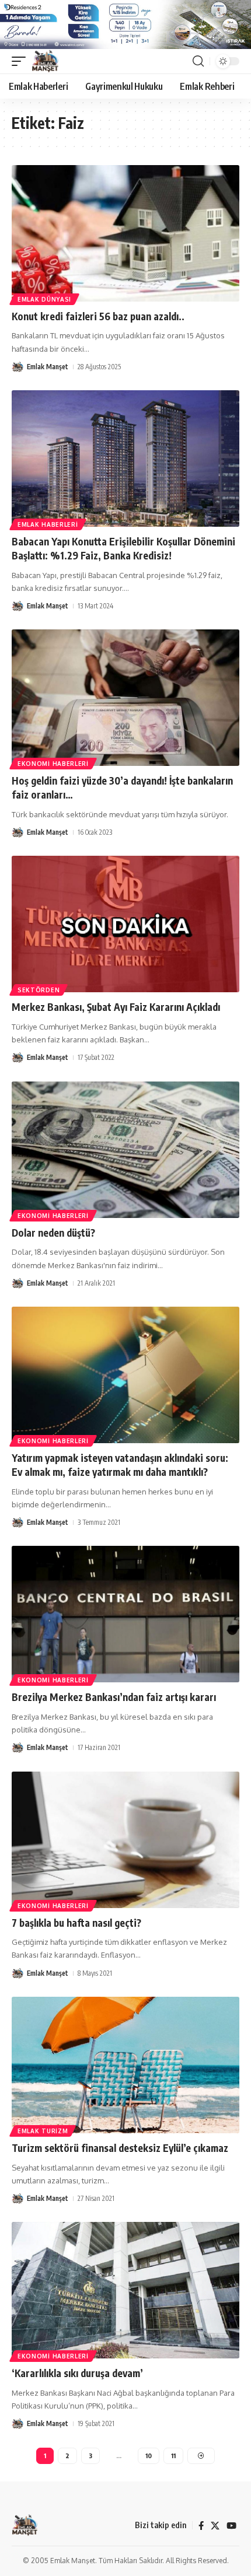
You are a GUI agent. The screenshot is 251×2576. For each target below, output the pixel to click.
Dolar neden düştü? (53, 1233)
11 (173, 2456)
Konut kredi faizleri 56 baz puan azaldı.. (98, 316)
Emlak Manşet (48, 367)
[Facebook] (201, 2526)
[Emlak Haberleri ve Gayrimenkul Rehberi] (45, 61)
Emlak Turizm (43, 2131)
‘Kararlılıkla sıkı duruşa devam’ (77, 2373)
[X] (215, 2526)
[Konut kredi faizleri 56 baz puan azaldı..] (125, 233)
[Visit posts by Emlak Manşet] (18, 367)
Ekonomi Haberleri (53, 764)
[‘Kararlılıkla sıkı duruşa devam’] (125, 2290)
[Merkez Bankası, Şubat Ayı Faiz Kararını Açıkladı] (125, 924)
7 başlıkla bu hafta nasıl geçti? (76, 1923)
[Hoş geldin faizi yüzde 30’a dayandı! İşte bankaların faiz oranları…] (125, 698)
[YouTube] (231, 2526)
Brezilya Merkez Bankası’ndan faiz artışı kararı (114, 1697)
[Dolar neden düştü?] (125, 1150)
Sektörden (39, 990)
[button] (22, 61)
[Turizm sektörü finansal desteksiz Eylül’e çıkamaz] (125, 2065)
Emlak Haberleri (48, 524)
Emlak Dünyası (44, 299)
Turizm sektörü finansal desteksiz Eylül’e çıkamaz (120, 2148)
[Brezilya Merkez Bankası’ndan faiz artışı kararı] (125, 1614)
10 (149, 2456)
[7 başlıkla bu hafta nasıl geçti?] (125, 1840)
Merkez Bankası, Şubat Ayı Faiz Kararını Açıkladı (116, 1007)
